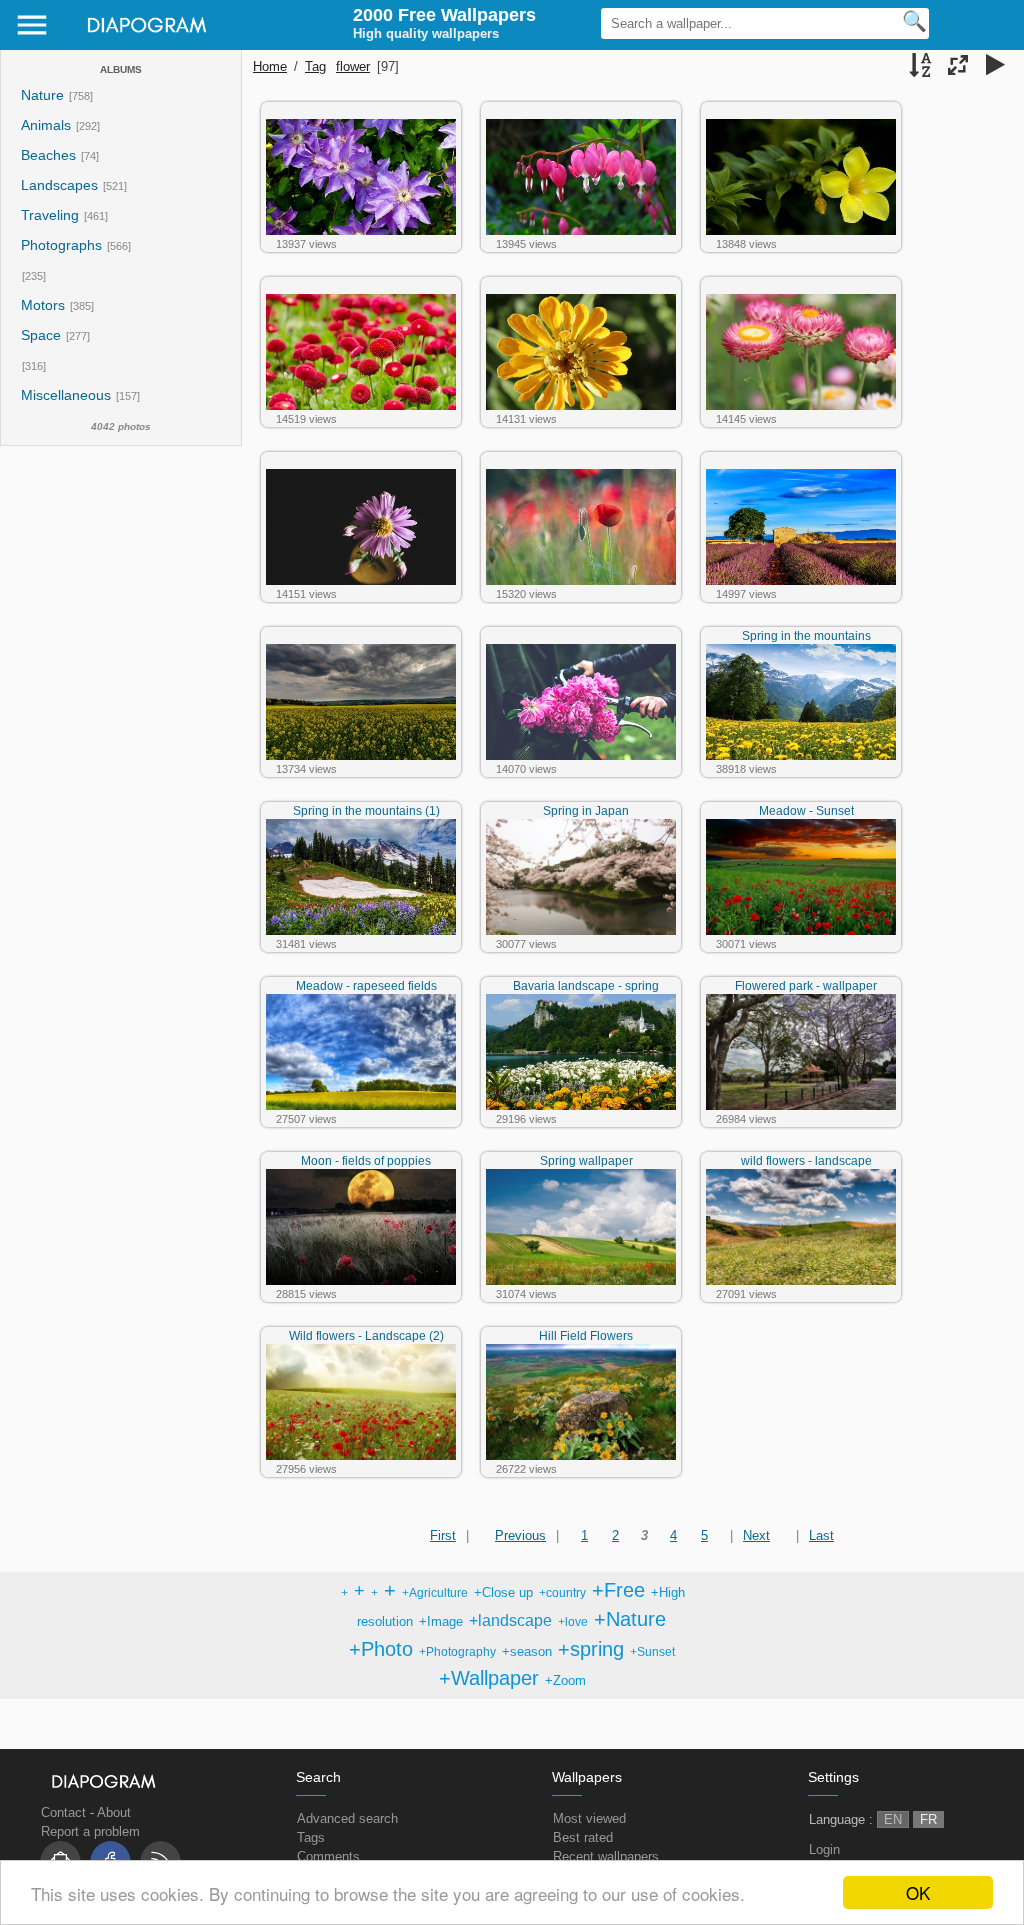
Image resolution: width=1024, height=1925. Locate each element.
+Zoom (565, 1680)
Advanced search (347, 1818)
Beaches (48, 155)
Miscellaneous (68, 395)
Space (41, 335)
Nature (42, 95)
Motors (43, 305)
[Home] (141, 39)
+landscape (510, 1620)
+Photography (457, 1651)
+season (527, 1651)
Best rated (583, 1837)
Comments (328, 1856)
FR (928, 1819)
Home (270, 66)
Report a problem (90, 1831)
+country (562, 1592)
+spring (591, 1649)
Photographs (61, 245)
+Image (441, 1621)
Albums (121, 69)
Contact (63, 1812)
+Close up (503, 1592)
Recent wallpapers (606, 1856)
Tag (315, 66)
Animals (46, 125)
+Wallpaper (489, 1678)
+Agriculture (435, 1592)
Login (824, 1849)
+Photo (381, 1649)
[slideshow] (995, 67)
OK (918, 1892)
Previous (520, 1535)
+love (573, 1621)
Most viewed (589, 1818)
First (443, 1535)
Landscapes (59, 185)
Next (756, 1535)
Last (821, 1535)
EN (893, 1819)
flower (353, 66)
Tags (311, 1837)
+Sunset (652, 1651)
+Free (618, 1590)
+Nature (630, 1619)
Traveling (50, 215)
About (114, 1812)
